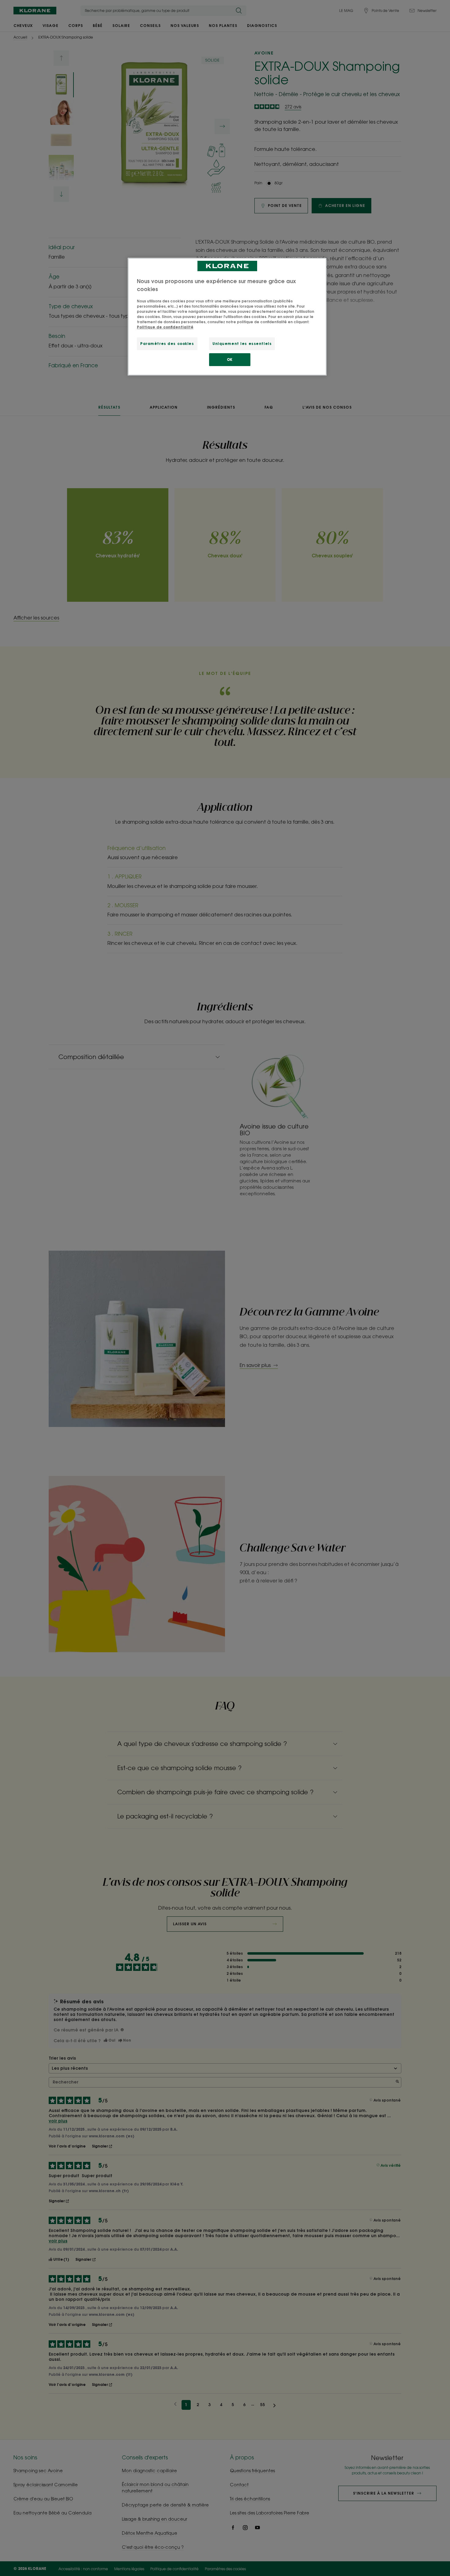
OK (230, 359)
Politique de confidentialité (165, 327)
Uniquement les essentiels (242, 344)
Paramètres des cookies (167, 344)
